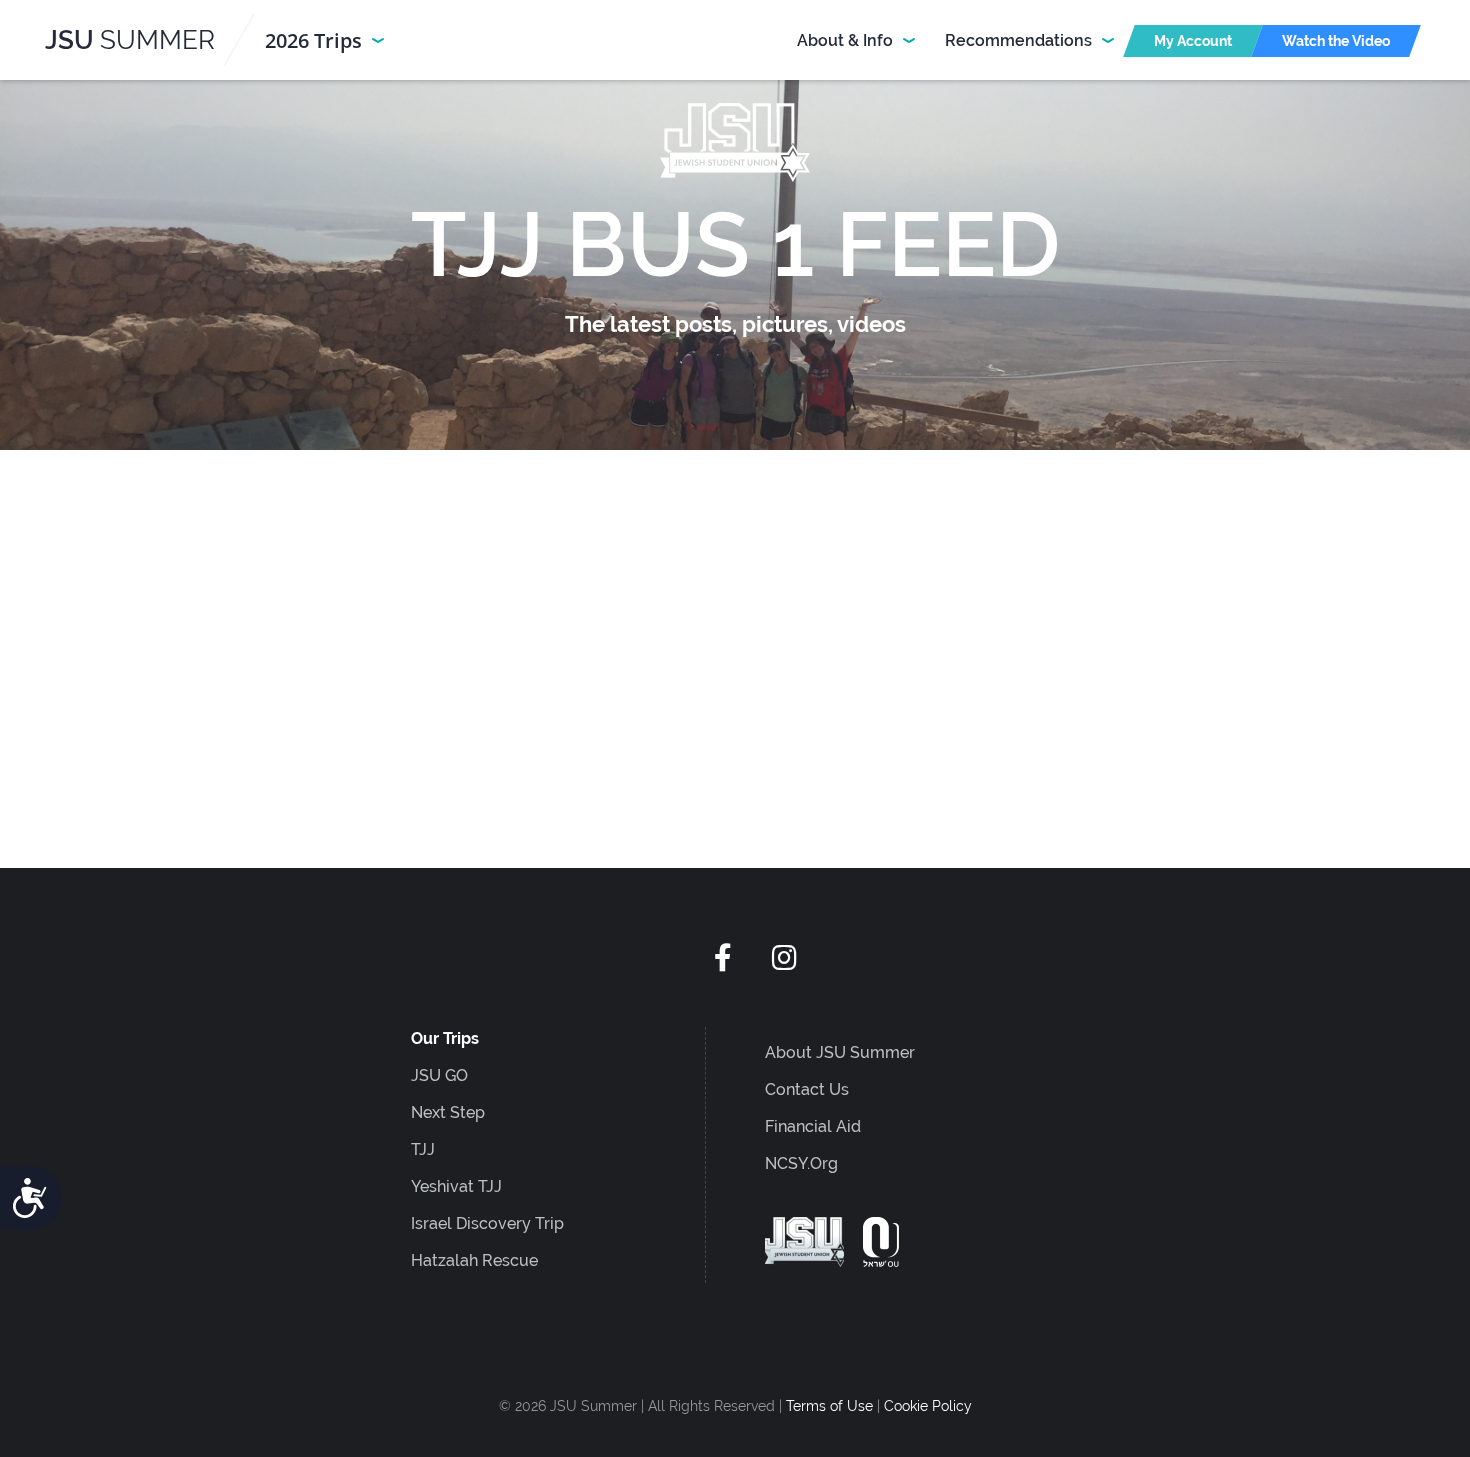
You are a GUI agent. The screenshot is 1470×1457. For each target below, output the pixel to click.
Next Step (448, 1112)
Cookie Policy (928, 1406)
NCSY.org (801, 1163)
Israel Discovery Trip (487, 1223)
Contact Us (807, 1089)
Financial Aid (813, 1126)
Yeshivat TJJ (456, 1186)
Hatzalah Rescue (474, 1260)
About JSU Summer (840, 1052)
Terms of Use (831, 1406)
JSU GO (439, 1075)
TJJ (423, 1149)
